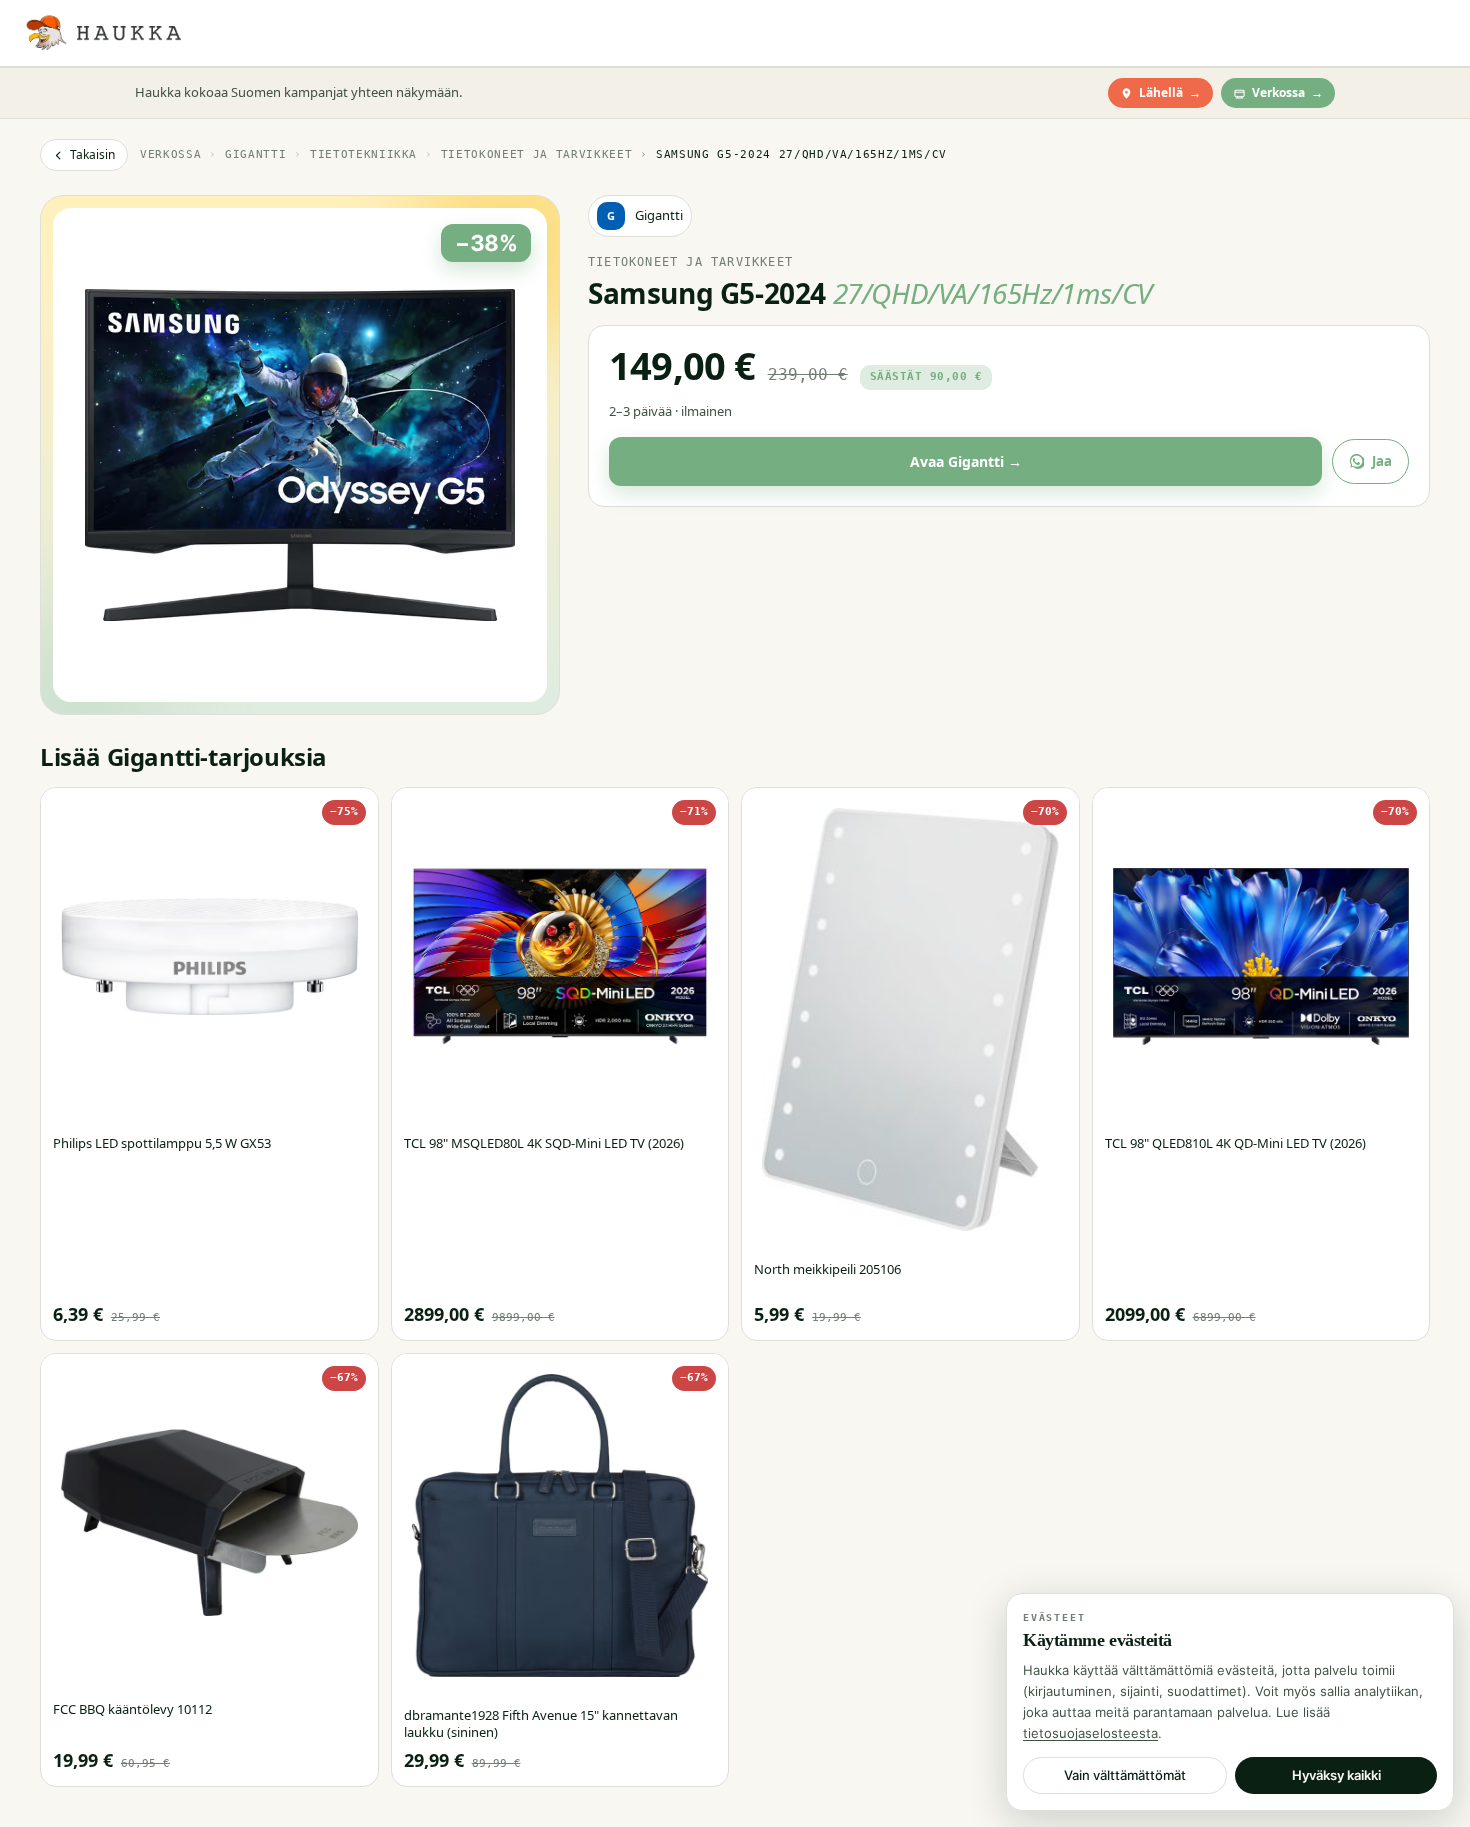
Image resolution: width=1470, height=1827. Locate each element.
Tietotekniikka (363, 154)
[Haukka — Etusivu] (102, 33)
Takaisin (92, 154)
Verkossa (1287, 92)
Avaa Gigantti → (966, 461)
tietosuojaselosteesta (1090, 1733)
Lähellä (1170, 92)
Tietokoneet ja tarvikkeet (537, 154)
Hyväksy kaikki (1336, 1775)
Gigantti (255, 154)
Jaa (1382, 461)
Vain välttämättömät (1125, 1775)
